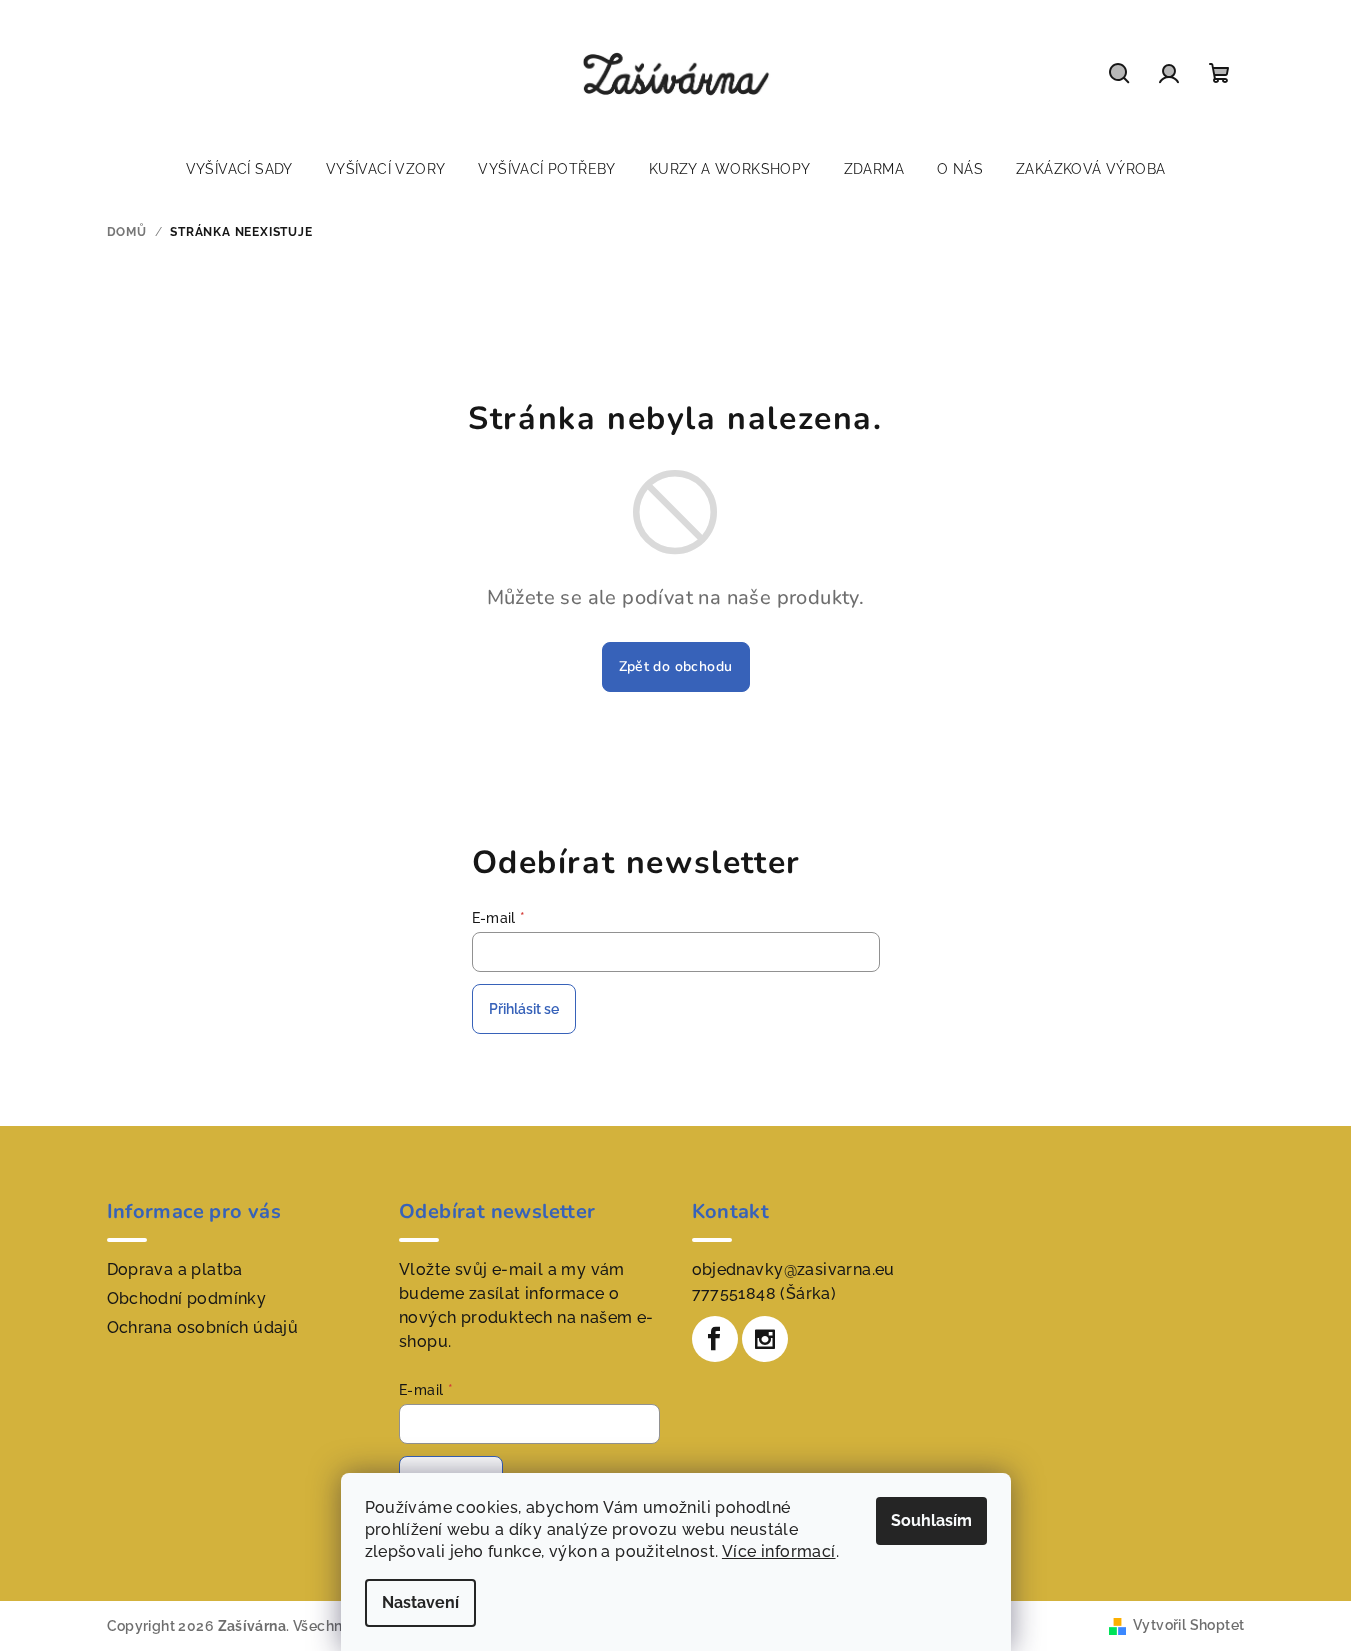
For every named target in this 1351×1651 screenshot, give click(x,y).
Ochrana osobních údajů (203, 1327)
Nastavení (420, 1602)
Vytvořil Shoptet (1188, 1625)
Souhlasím (931, 1520)
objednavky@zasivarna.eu (793, 1269)
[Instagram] (765, 1339)
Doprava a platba (175, 1269)
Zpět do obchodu (676, 666)
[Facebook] (715, 1339)
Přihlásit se (524, 1009)
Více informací (779, 1551)
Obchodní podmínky (187, 1298)
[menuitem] (239, 169)
